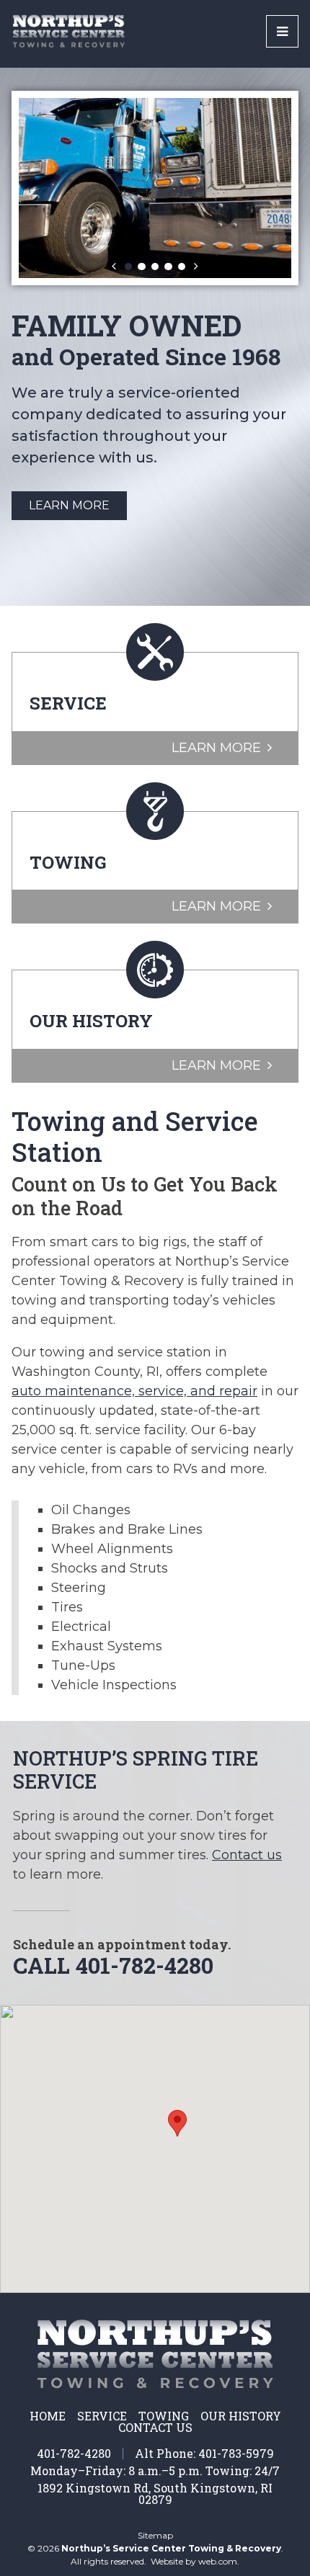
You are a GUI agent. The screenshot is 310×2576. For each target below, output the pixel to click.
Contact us (247, 1855)
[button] (177, 2123)
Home (48, 2416)
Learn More (69, 568)
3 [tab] (155, 267)
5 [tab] (181, 267)
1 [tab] (128, 267)
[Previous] (114, 267)
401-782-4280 (74, 2453)
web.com (218, 2561)
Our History (241, 2416)
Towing (164, 2416)
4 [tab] (168, 267)
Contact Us (155, 2428)
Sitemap (155, 2536)
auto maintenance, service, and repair (134, 1391)
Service (102, 2416)
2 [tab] (142, 267)
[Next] (196, 267)
